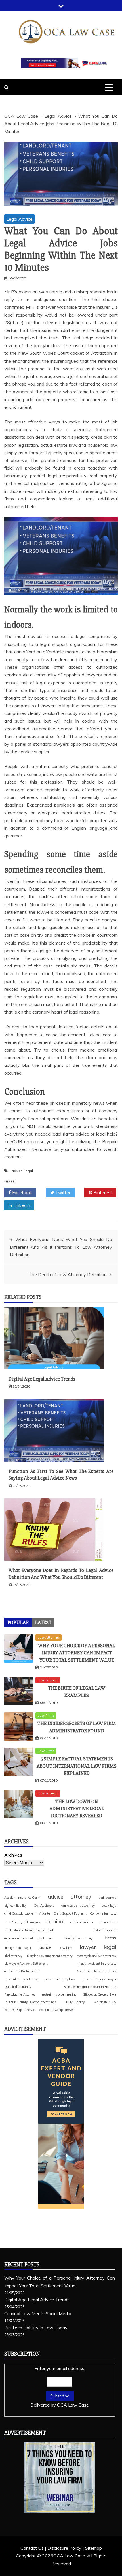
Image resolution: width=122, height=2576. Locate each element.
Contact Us (32, 2548)
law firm (66, 1948)
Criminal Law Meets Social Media (38, 2313)
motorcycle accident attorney (97, 1956)
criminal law (108, 1922)
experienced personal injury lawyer (28, 1938)
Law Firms (46, 1715)
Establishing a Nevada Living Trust (29, 1930)
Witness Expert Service (20, 2010)
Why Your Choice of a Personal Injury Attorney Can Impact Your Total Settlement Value (77, 1653)
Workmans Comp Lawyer (56, 2010)
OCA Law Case (21, 116)
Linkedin (21, 1205)
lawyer (88, 1947)
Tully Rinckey (75, 2002)
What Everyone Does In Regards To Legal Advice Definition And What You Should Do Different (61, 1574)
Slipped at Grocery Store (100, 1994)
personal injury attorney (21, 1979)
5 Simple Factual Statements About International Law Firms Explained (77, 1766)
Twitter (62, 1192)
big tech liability (15, 1906)
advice (17, 1171)
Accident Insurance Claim (22, 1898)
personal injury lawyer (99, 1979)
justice (45, 1947)
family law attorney (79, 1938)
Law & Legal (48, 1680)
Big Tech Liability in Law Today (36, 2328)
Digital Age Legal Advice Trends (42, 1379)
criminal (55, 1921)
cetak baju (109, 1906)
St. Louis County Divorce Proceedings (30, 2002)
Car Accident (44, 1905)
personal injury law (60, 1979)
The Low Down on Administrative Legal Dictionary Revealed (77, 1809)
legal (29, 1171)
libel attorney (13, 1956)
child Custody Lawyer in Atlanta (27, 1913)
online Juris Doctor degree (22, 1971)
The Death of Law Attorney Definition (68, 1274)
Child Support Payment (70, 1913)
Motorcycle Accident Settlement (26, 1964)
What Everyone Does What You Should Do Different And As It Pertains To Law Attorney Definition (61, 1247)
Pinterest (102, 1192)
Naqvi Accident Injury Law (98, 1964)
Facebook (22, 1192)
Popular (18, 1622)
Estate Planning (105, 1930)
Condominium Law (103, 1913)
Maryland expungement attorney (50, 1956)
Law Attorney (49, 1637)
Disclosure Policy (64, 2548)
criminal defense (82, 1922)
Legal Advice (58, 116)
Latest (43, 1622)
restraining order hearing (59, 1994)
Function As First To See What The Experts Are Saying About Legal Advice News (61, 1475)
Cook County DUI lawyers (22, 1922)
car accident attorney (78, 1905)
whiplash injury (105, 2002)
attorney (81, 1897)
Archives (13, 1855)
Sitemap (93, 2548)
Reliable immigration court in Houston (90, 1987)
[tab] (18, 1622)
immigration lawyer (18, 1948)
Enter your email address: (60, 2387)
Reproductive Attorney (20, 1994)
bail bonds (107, 1897)
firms (111, 1938)
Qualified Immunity (18, 1987)
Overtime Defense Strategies (97, 1971)
